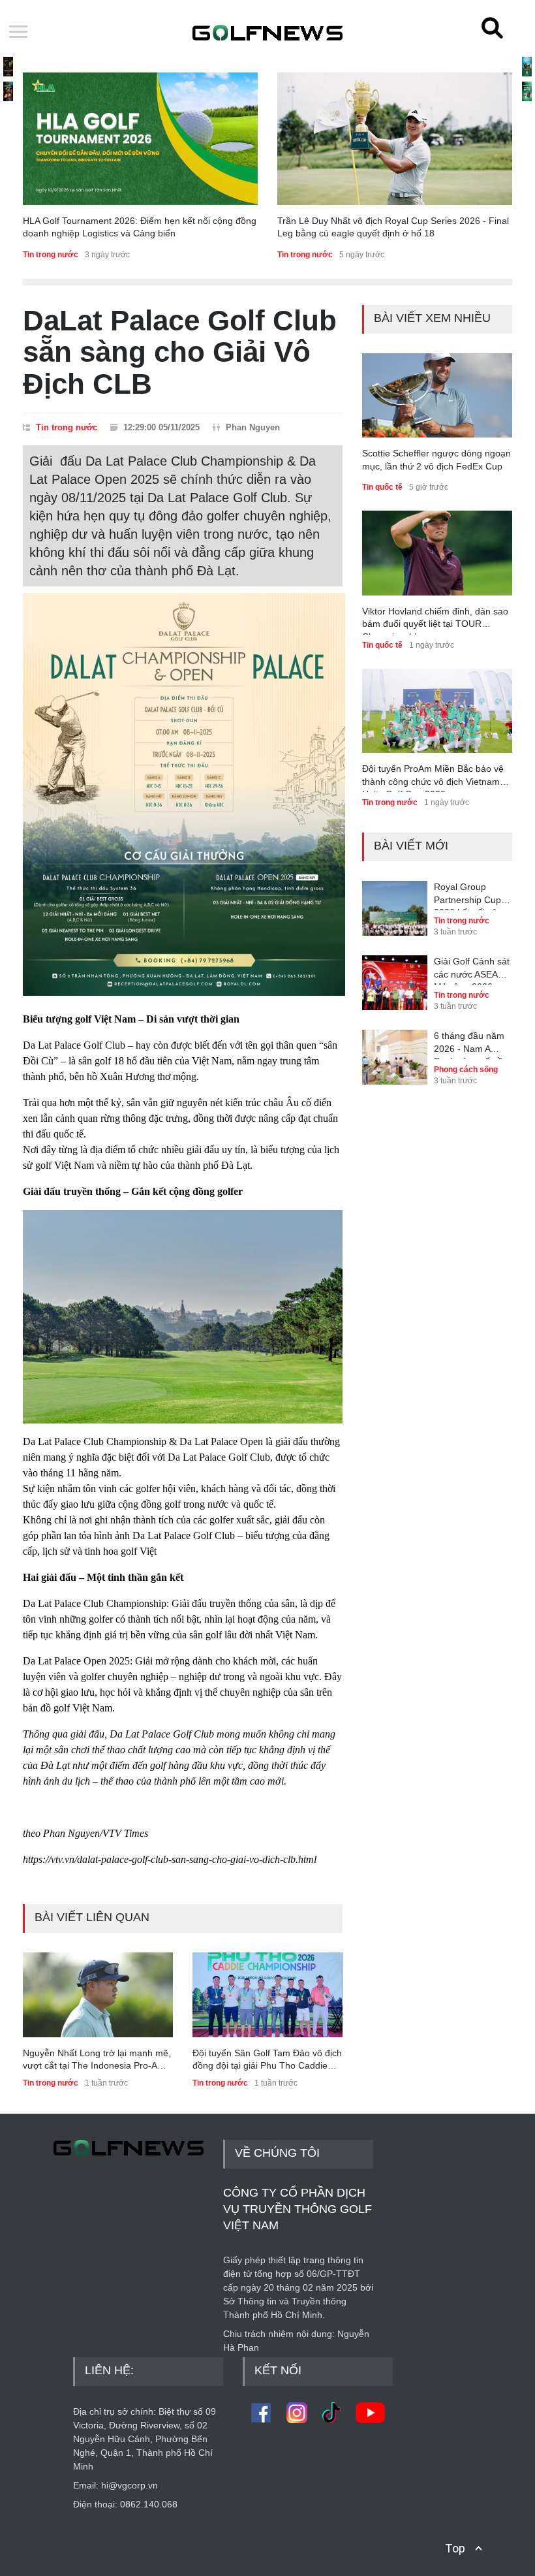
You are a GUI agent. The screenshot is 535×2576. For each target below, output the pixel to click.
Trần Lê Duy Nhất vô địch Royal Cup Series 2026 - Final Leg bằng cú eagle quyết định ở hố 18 (393, 227)
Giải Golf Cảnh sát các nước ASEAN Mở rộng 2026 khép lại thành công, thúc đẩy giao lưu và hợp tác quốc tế (472, 970)
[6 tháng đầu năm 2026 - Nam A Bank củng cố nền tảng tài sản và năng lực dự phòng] (395, 1048)
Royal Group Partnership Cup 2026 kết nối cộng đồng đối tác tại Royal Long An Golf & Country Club (471, 896)
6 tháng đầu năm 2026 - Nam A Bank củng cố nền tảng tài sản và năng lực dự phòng (473, 1045)
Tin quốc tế (382, 487)
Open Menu (18, 33)
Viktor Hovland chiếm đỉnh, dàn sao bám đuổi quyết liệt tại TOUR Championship (435, 620)
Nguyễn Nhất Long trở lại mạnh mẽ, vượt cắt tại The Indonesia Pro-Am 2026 (97, 2060)
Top (455, 2548)
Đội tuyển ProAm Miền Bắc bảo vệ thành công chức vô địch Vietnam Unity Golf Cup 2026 (433, 778)
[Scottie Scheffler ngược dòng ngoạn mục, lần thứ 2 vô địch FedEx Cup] (437, 395)
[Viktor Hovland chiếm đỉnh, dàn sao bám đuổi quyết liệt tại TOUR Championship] (437, 553)
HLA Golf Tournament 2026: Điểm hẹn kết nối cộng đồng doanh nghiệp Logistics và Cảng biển (140, 227)
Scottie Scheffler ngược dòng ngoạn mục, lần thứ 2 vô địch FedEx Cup (436, 460)
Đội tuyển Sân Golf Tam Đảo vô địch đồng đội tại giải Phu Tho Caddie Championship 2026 (267, 2060)
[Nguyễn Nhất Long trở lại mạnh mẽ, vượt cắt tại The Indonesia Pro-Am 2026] (98, 1995)
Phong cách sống (466, 1070)
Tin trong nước (51, 255)
